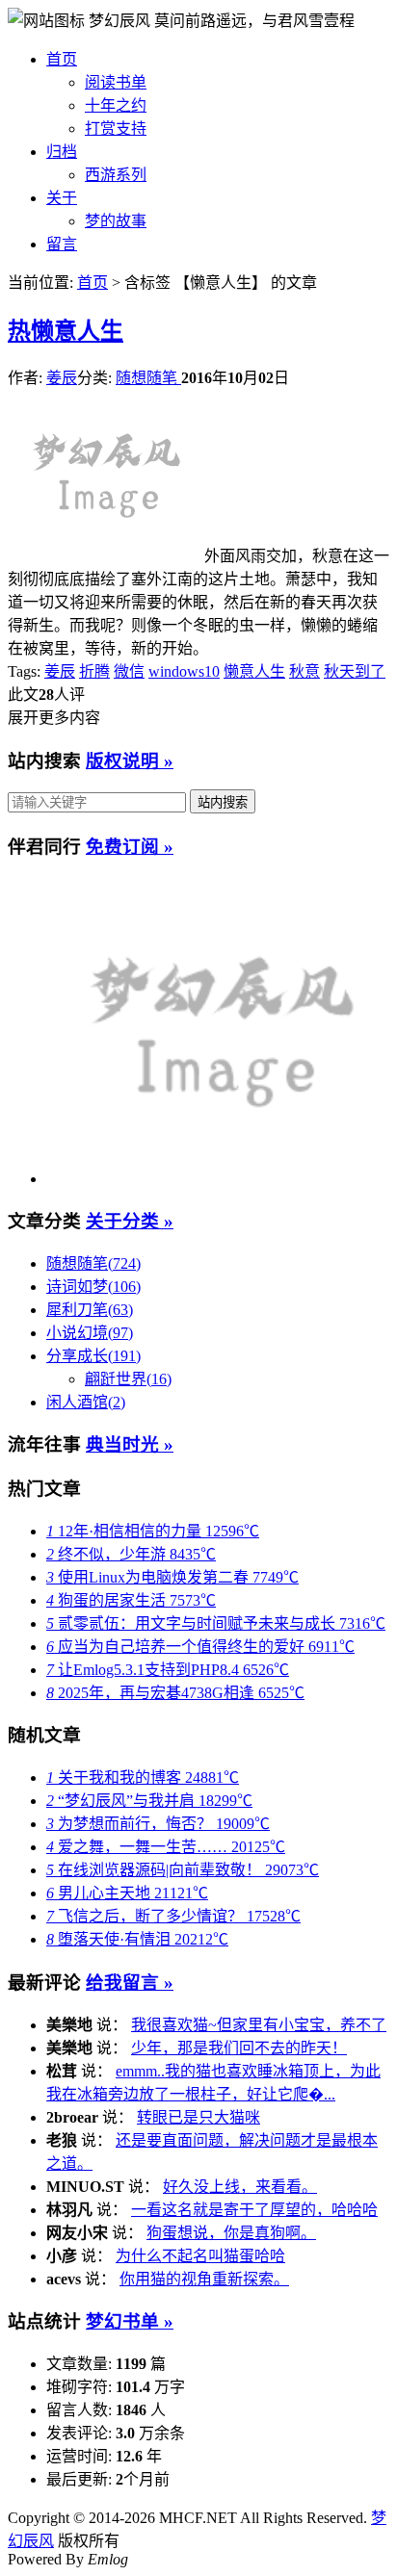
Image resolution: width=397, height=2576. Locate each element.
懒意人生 (66, 331)
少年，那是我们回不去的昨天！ (239, 2048)
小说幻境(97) (90, 1333)
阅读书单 (116, 82)
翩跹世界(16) (128, 1379)
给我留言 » (130, 1983)
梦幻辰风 (121, 21)
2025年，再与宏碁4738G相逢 (175, 1693)
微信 (129, 671)
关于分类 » (130, 1221)
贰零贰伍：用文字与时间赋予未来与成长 (216, 1623)
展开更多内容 (54, 718)
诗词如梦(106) (93, 1287)
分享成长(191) (93, 1356)
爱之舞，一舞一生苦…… (166, 1847)
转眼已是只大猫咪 (198, 2117)
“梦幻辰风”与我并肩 (149, 1801)
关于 (62, 198)
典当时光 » (130, 1444)
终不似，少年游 (131, 1554)
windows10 (184, 671)
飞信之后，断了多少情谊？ (173, 1916)
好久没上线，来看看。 (240, 2187)
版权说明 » (130, 761)
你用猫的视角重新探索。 (204, 2279)
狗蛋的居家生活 (131, 1600)
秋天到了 (355, 671)
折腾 (94, 671)
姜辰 (62, 378)
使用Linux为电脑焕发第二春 (172, 1577)
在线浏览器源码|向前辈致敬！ (183, 1870)
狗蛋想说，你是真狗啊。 (231, 2233)
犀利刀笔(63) (90, 1310)
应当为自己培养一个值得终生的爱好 (200, 1647)
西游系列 (116, 175)
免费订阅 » (130, 847)
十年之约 (116, 105)
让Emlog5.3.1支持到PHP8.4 (168, 1670)
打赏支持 (116, 129)
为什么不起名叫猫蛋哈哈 (200, 2256)
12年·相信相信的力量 (153, 1531)
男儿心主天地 (127, 1893)
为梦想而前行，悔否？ (158, 1824)
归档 (62, 152)
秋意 (304, 671)
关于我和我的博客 (143, 1777)
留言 (62, 244)
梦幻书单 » (130, 2321)
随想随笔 (148, 378)
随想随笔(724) (93, 1263)
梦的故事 (116, 221)
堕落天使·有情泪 (137, 1939)
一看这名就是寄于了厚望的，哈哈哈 (254, 2210)
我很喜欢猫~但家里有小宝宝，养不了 (259, 2025)
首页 (62, 59)
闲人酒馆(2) (86, 1402)
